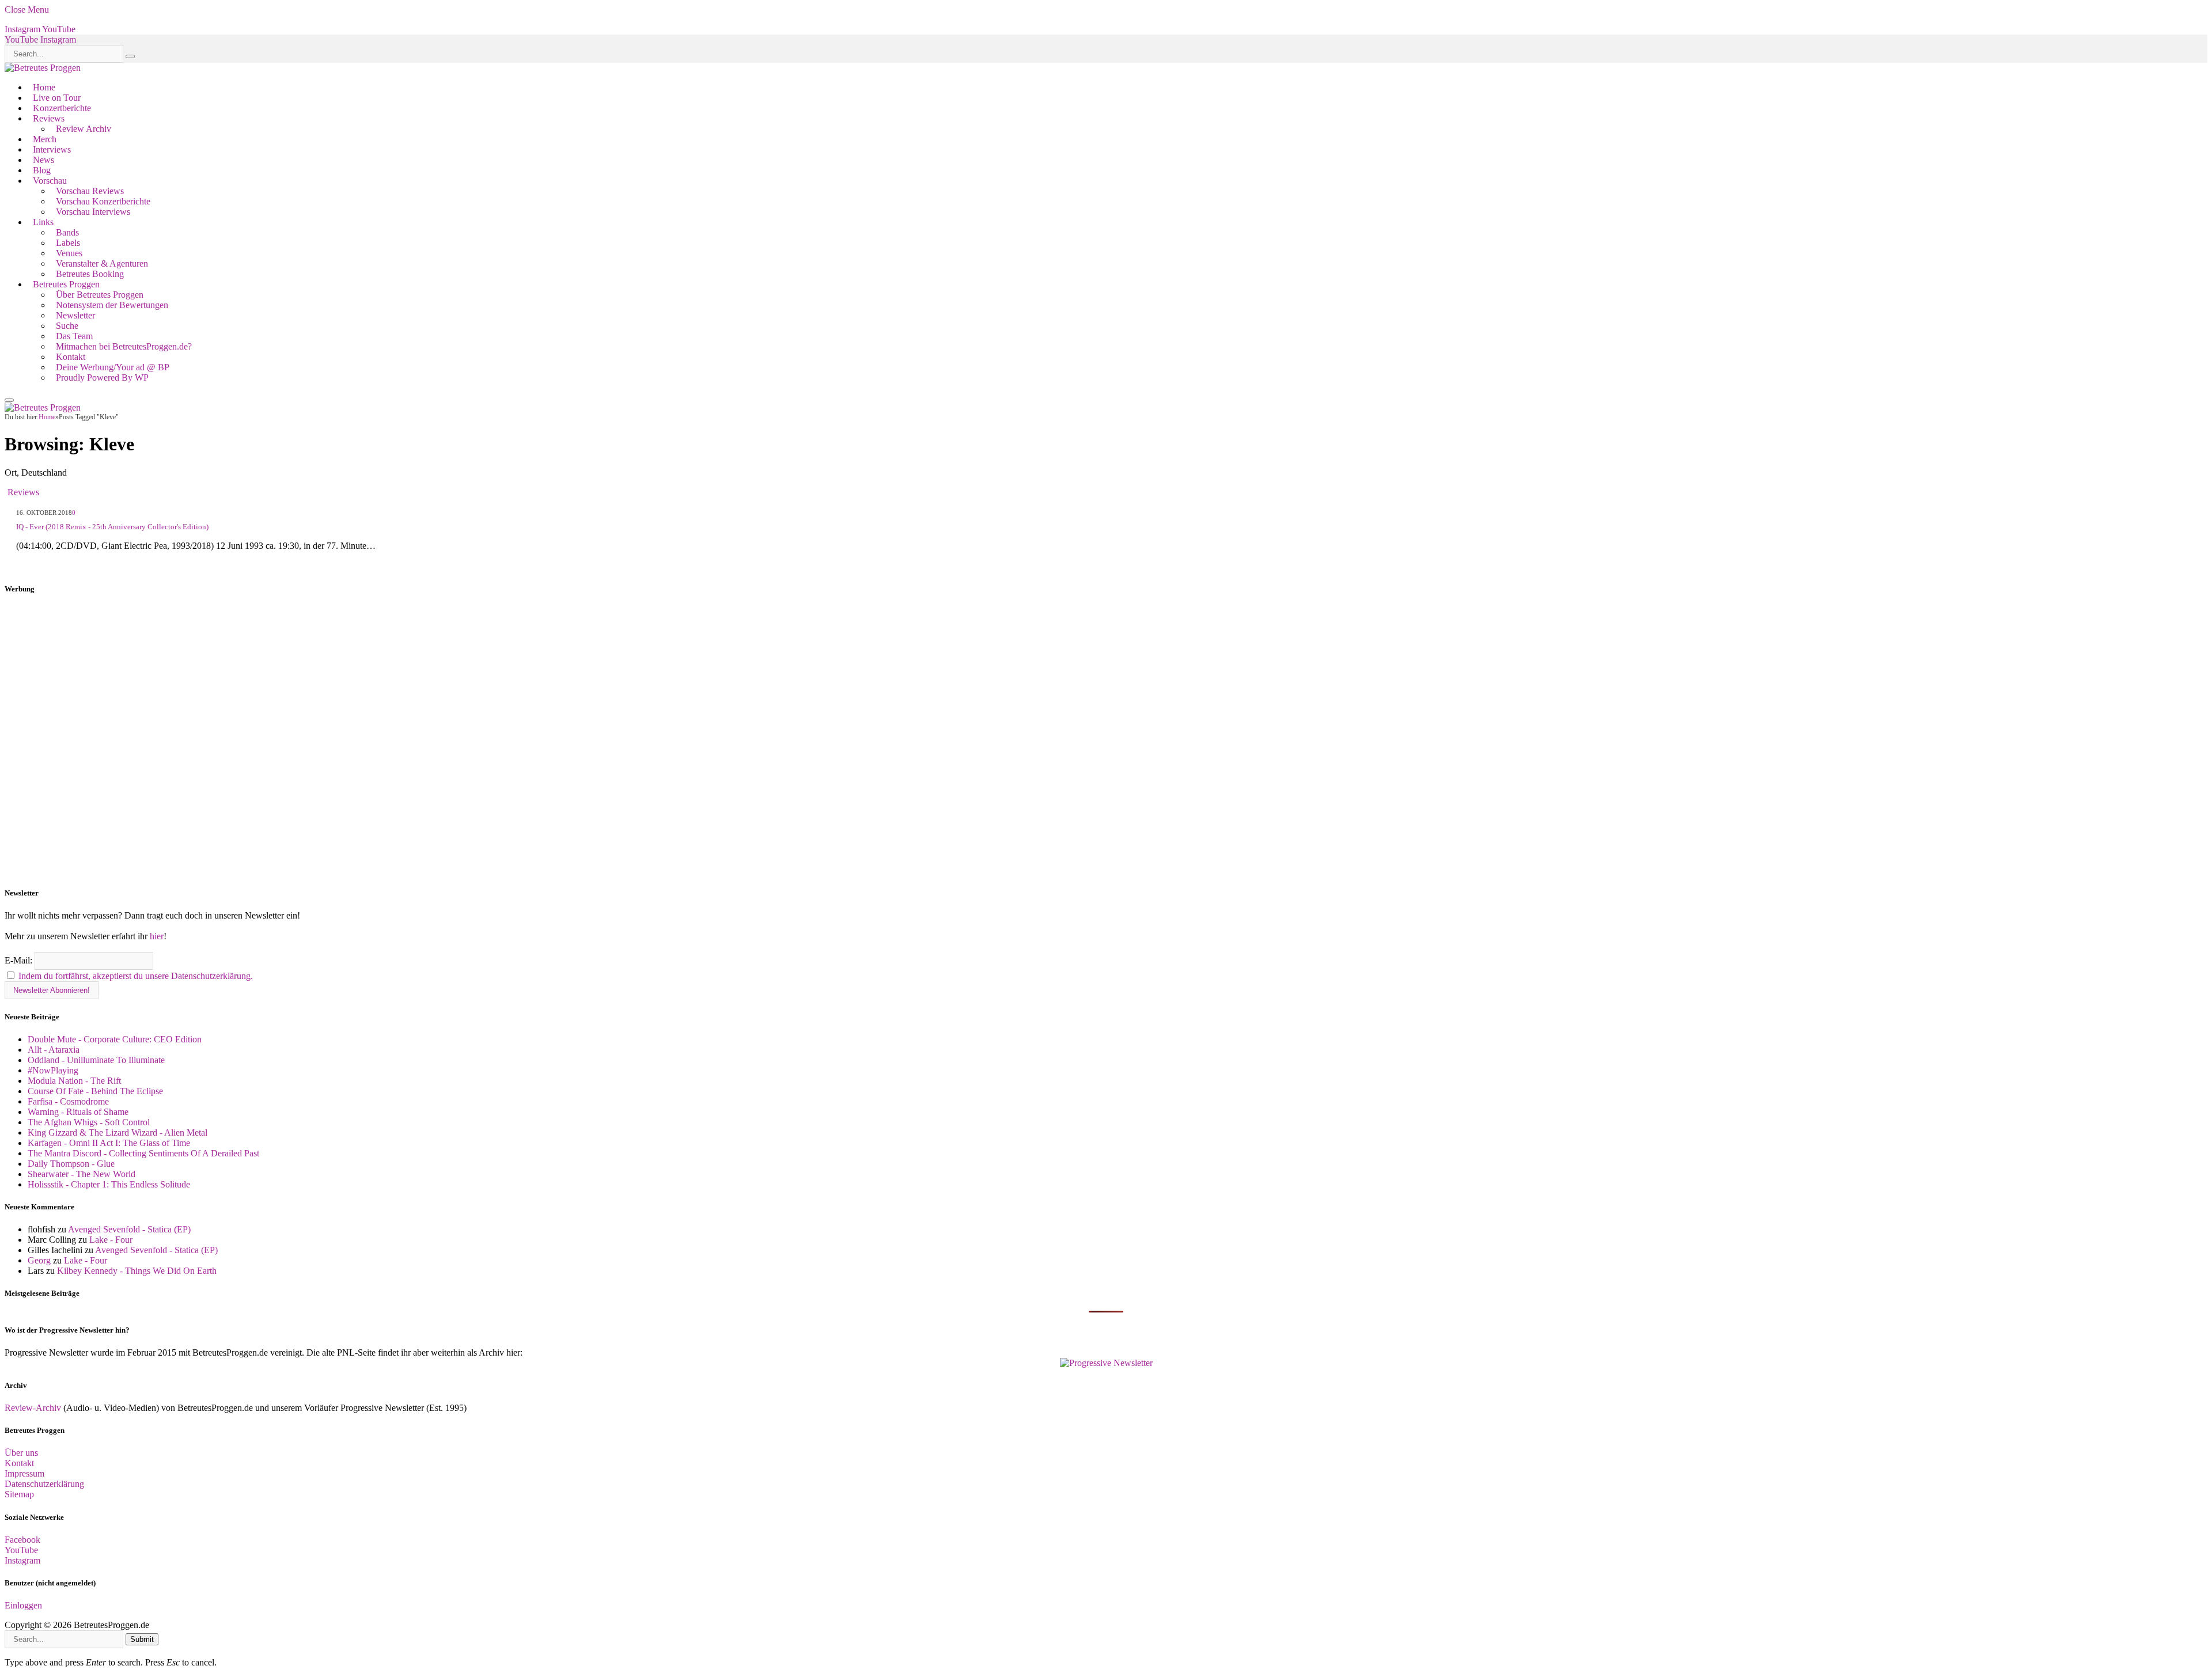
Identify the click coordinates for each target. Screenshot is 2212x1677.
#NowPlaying (53, 1070)
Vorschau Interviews (93, 212)
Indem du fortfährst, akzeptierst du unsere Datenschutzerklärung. (136, 976)
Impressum (24, 1473)
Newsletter (75, 315)
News (43, 160)
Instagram (22, 1560)
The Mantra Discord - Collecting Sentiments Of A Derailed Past (143, 1153)
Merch (45, 139)
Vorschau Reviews (90, 191)
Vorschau (50, 181)
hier (157, 936)
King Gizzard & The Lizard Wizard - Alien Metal (118, 1132)
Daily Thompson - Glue (71, 1164)
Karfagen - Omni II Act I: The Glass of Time (109, 1143)
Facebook (22, 1540)
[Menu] (9, 400)
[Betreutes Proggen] (43, 68)
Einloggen (23, 1605)
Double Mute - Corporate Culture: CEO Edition (115, 1039)
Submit (142, 1639)
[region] (1106, 741)
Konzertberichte (62, 108)
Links (43, 222)
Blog (42, 170)
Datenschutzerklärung (44, 1484)
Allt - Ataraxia (54, 1050)
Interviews (52, 149)
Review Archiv (84, 129)
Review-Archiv (33, 1408)
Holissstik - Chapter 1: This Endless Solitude (109, 1184)
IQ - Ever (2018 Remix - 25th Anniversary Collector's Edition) (112, 527)
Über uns (21, 1453)
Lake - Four (111, 1240)
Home (44, 87)
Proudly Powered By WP (102, 377)
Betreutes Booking (90, 274)
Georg (39, 1260)
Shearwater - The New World (82, 1174)
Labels (68, 243)
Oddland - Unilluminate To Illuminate (96, 1060)
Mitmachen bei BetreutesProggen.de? (124, 346)
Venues (69, 253)
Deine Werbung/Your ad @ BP (113, 367)
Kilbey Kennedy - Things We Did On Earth (137, 1271)
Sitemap (19, 1494)
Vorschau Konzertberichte (103, 201)
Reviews (49, 118)
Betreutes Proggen (66, 284)
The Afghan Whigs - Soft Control (89, 1122)
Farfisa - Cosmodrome (68, 1101)
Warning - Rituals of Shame (78, 1112)
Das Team (74, 336)
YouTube (21, 1550)
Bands (67, 232)
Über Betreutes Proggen (100, 295)
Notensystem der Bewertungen (112, 305)
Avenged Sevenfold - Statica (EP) (129, 1229)
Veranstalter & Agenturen (102, 263)
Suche (67, 326)
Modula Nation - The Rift (74, 1081)
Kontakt (71, 357)
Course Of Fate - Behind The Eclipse (95, 1091)
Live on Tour (57, 98)
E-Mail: (20, 960)
